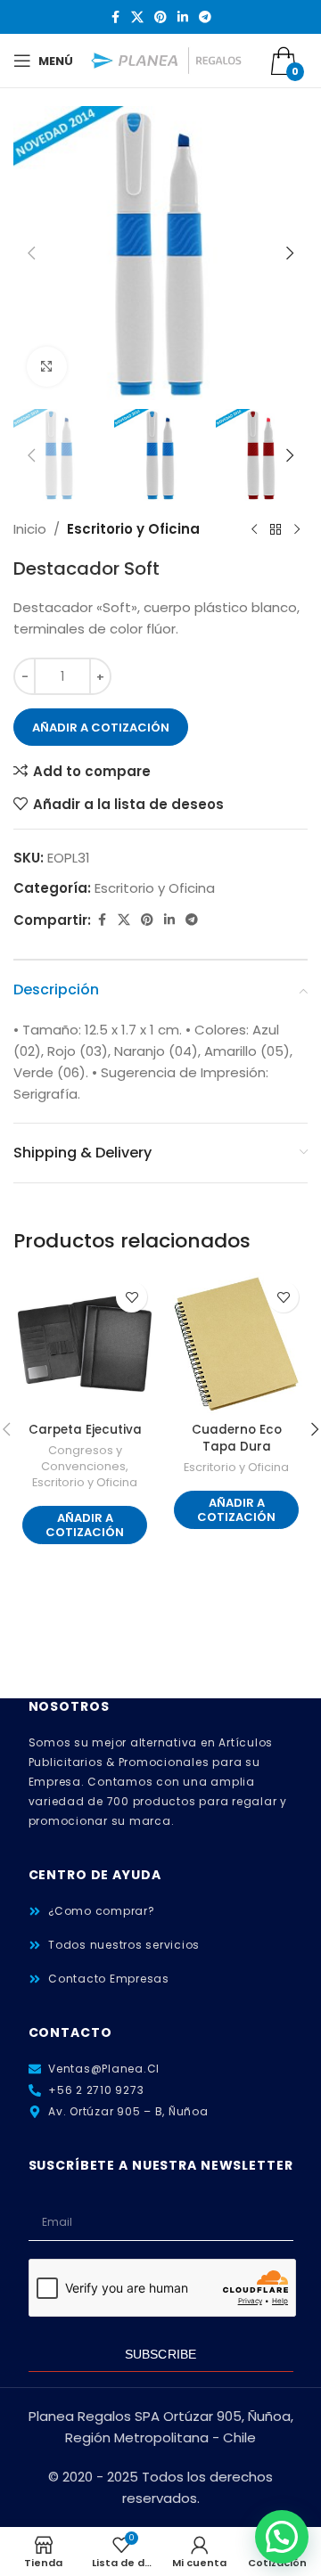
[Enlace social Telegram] (205, 17)
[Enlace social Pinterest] (160, 17)
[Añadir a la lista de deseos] (132, 1297)
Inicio (30, 529)
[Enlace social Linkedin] (183, 17)
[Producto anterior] (254, 529)
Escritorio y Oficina (133, 529)
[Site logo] (166, 59)
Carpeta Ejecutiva (85, 1430)
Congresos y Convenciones (83, 1458)
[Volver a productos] (276, 529)
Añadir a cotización (101, 728)
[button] (31, 253)
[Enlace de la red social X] (137, 17)
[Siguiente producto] (297, 529)
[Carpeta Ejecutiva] (85, 1344)
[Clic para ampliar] (47, 367)
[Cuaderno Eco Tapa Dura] (236, 1344)
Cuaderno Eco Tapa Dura (237, 1438)
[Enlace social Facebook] (115, 17)
